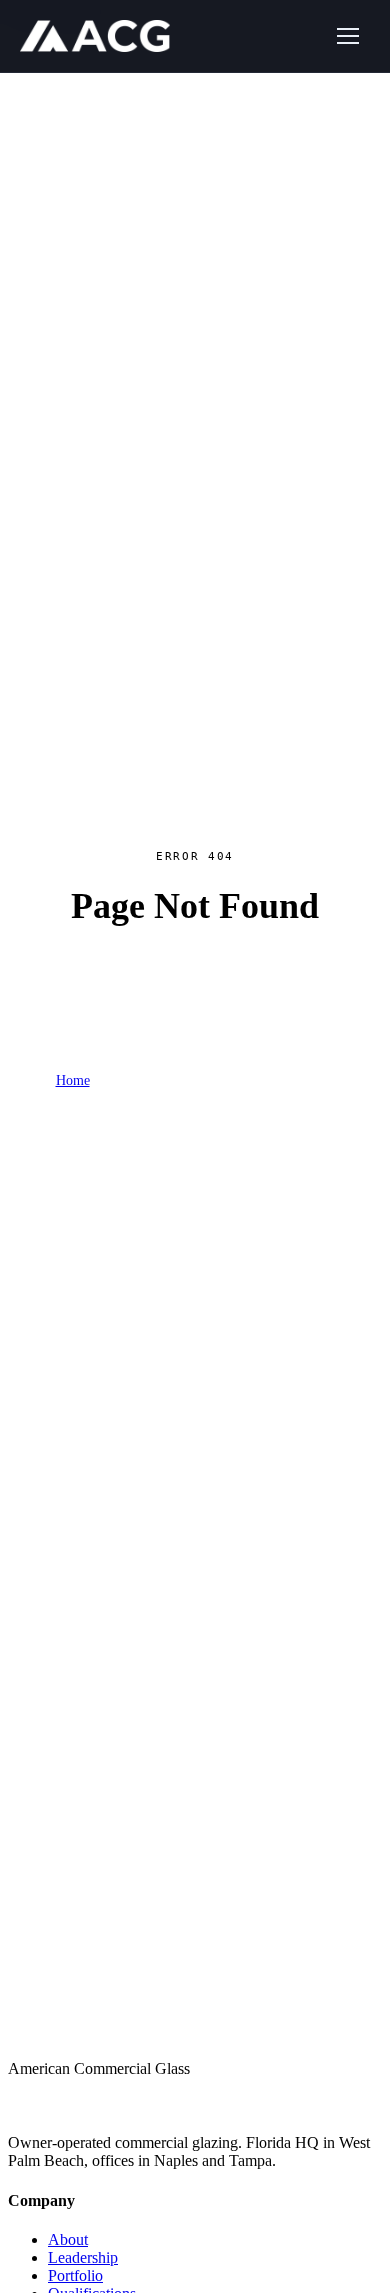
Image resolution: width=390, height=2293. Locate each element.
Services (191, 1081)
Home (73, 1080)
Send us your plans (263, 1193)
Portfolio (128, 1081)
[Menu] (348, 36)
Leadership (83, 2257)
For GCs (253, 1081)
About (68, 2239)
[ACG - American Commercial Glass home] (95, 36)
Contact (312, 1081)
